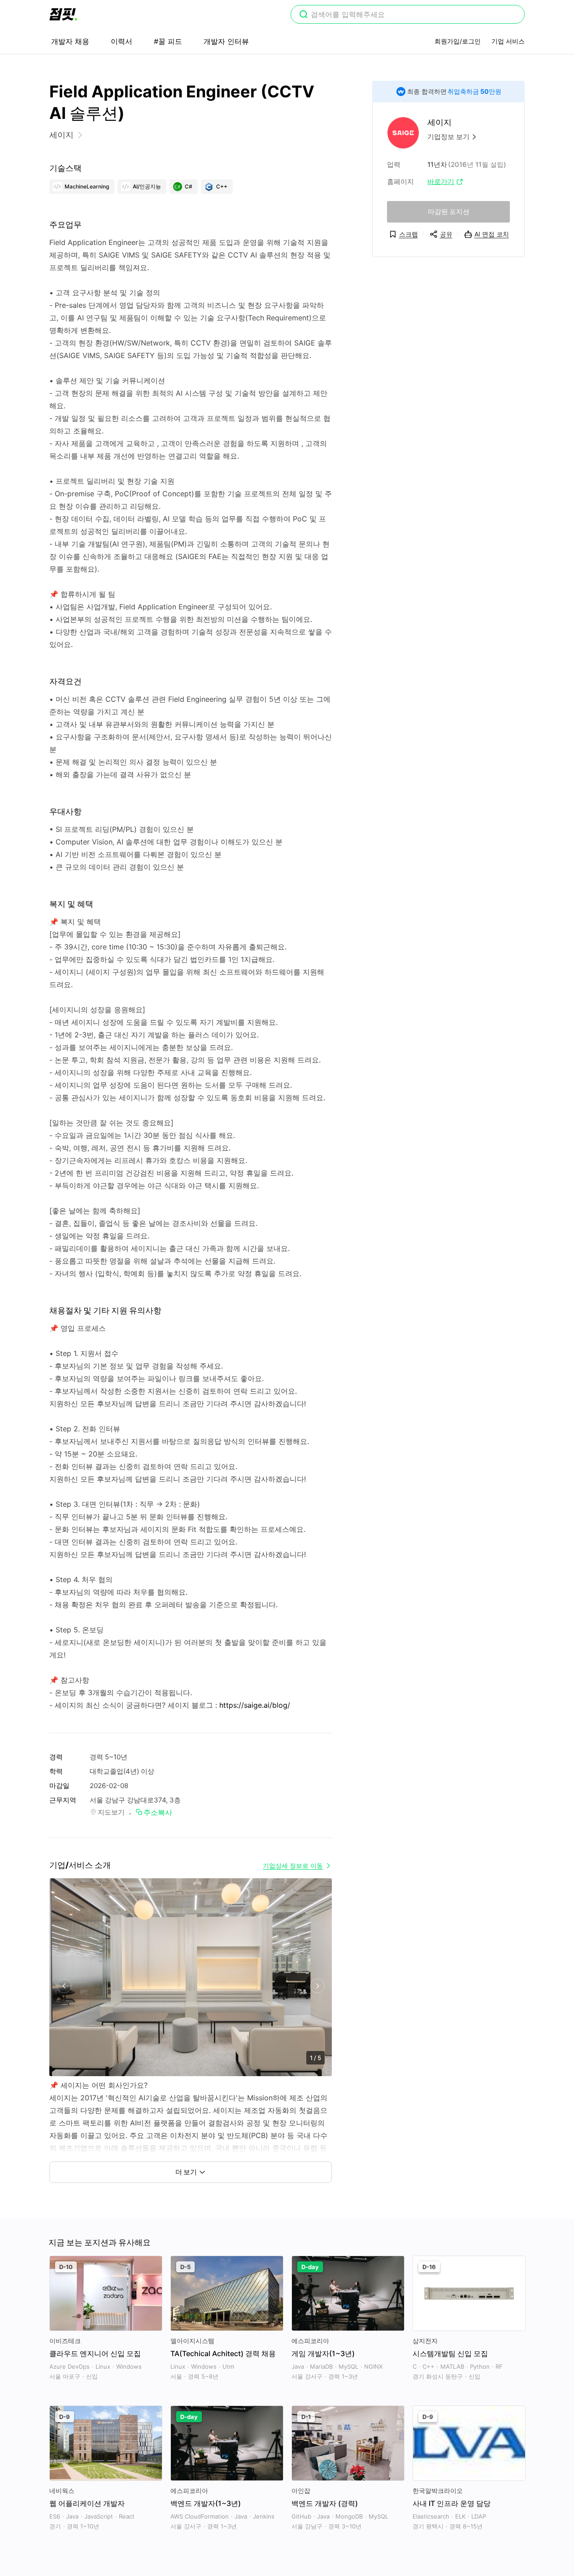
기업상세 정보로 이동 (293, 1865)
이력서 (122, 41)
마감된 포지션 (449, 212)
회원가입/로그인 (458, 41)
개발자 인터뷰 (226, 41)
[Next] (317, 1986)
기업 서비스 (508, 41)
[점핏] (63, 14)
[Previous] (64, 1986)
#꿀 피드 (168, 41)
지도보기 (111, 1812)
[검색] (304, 15)
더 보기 (186, 2172)
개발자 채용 (70, 41)
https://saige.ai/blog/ (255, 1705)
